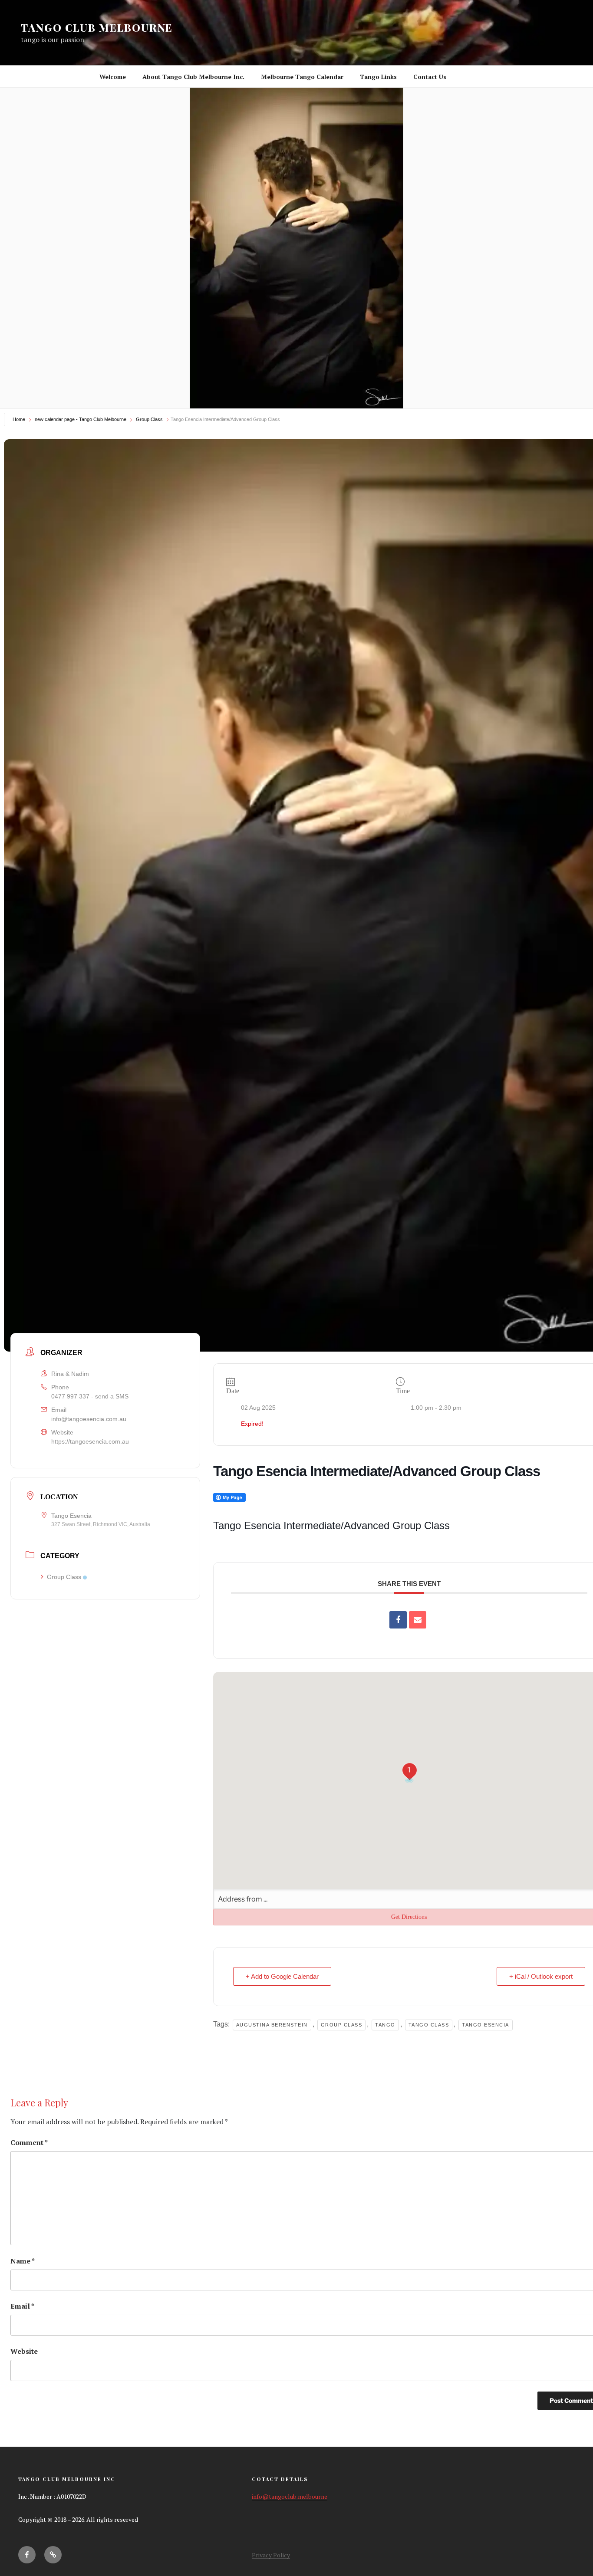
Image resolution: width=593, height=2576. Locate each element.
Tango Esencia (486, 2025)
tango (385, 2025)
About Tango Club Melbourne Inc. (193, 77)
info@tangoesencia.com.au (89, 1419)
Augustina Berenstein (272, 2025)
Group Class (149, 419)
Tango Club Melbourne (97, 27)
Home (19, 419)
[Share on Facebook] (398, 1620)
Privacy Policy (271, 2555)
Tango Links (378, 77)
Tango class (429, 2025)
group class (342, 2025)
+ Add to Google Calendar (282, 1976)
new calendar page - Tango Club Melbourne (81, 419)
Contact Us (430, 77)
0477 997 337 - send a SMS (90, 1396)
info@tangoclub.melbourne (290, 2496)
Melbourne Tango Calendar (302, 77)
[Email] (418, 1620)
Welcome (113, 77)
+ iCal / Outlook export (541, 1976)
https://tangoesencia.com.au (90, 1441)
